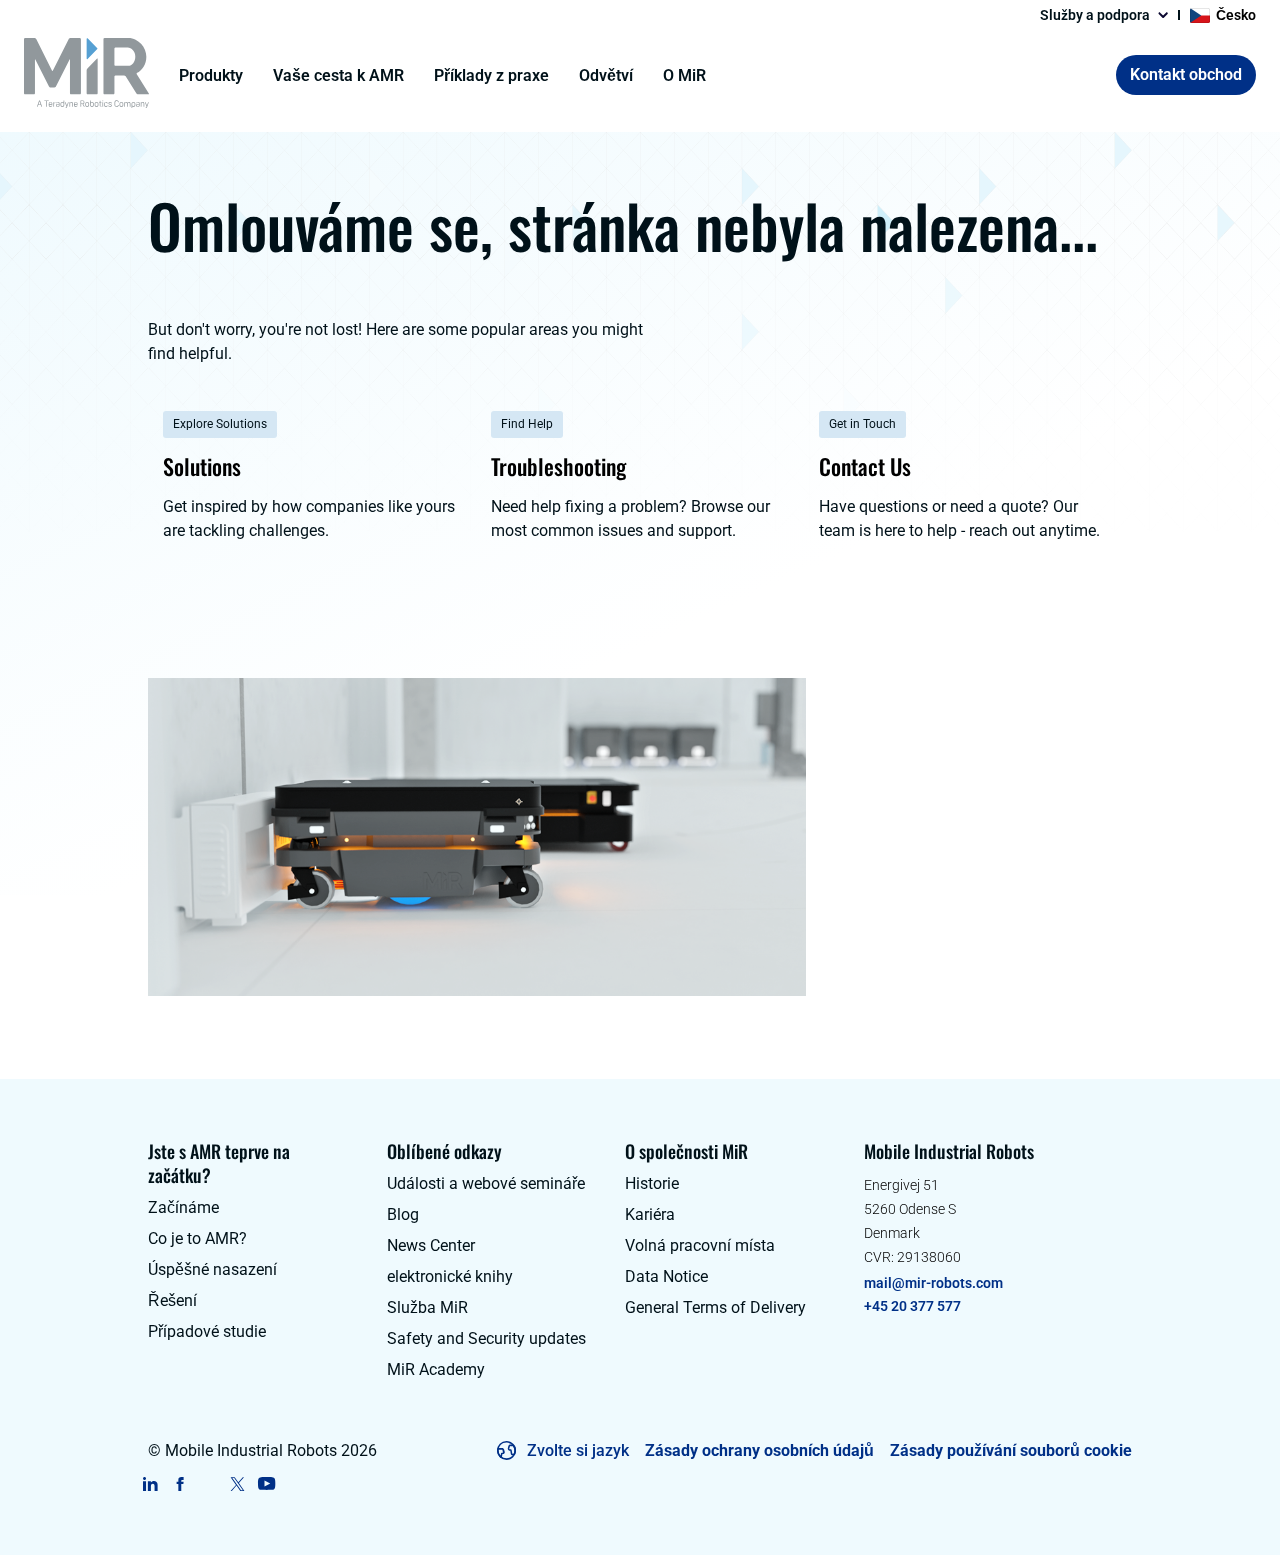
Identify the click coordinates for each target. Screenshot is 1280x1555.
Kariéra (650, 1214)
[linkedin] (150, 1484)
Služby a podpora (1095, 15)
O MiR (684, 75)
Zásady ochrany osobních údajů (759, 1450)
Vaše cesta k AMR (338, 75)
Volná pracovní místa (700, 1245)
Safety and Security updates (486, 1338)
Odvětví (606, 75)
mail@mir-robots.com (933, 1283)
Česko (1236, 15)
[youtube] (266, 1484)
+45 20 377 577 (912, 1306)
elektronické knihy (450, 1276)
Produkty (211, 75)
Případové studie (207, 1331)
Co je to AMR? (197, 1238)
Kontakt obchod (1186, 74)
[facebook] (179, 1484)
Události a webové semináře (486, 1183)
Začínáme (183, 1207)
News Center (431, 1245)
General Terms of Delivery (715, 1307)
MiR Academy (436, 1369)
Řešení (172, 1300)
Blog (403, 1214)
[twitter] (237, 1484)
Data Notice (666, 1276)
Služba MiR (427, 1307)
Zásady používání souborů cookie (1011, 1450)
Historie (652, 1183)
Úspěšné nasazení (212, 1269)
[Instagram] (208, 1484)
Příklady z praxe (491, 75)
